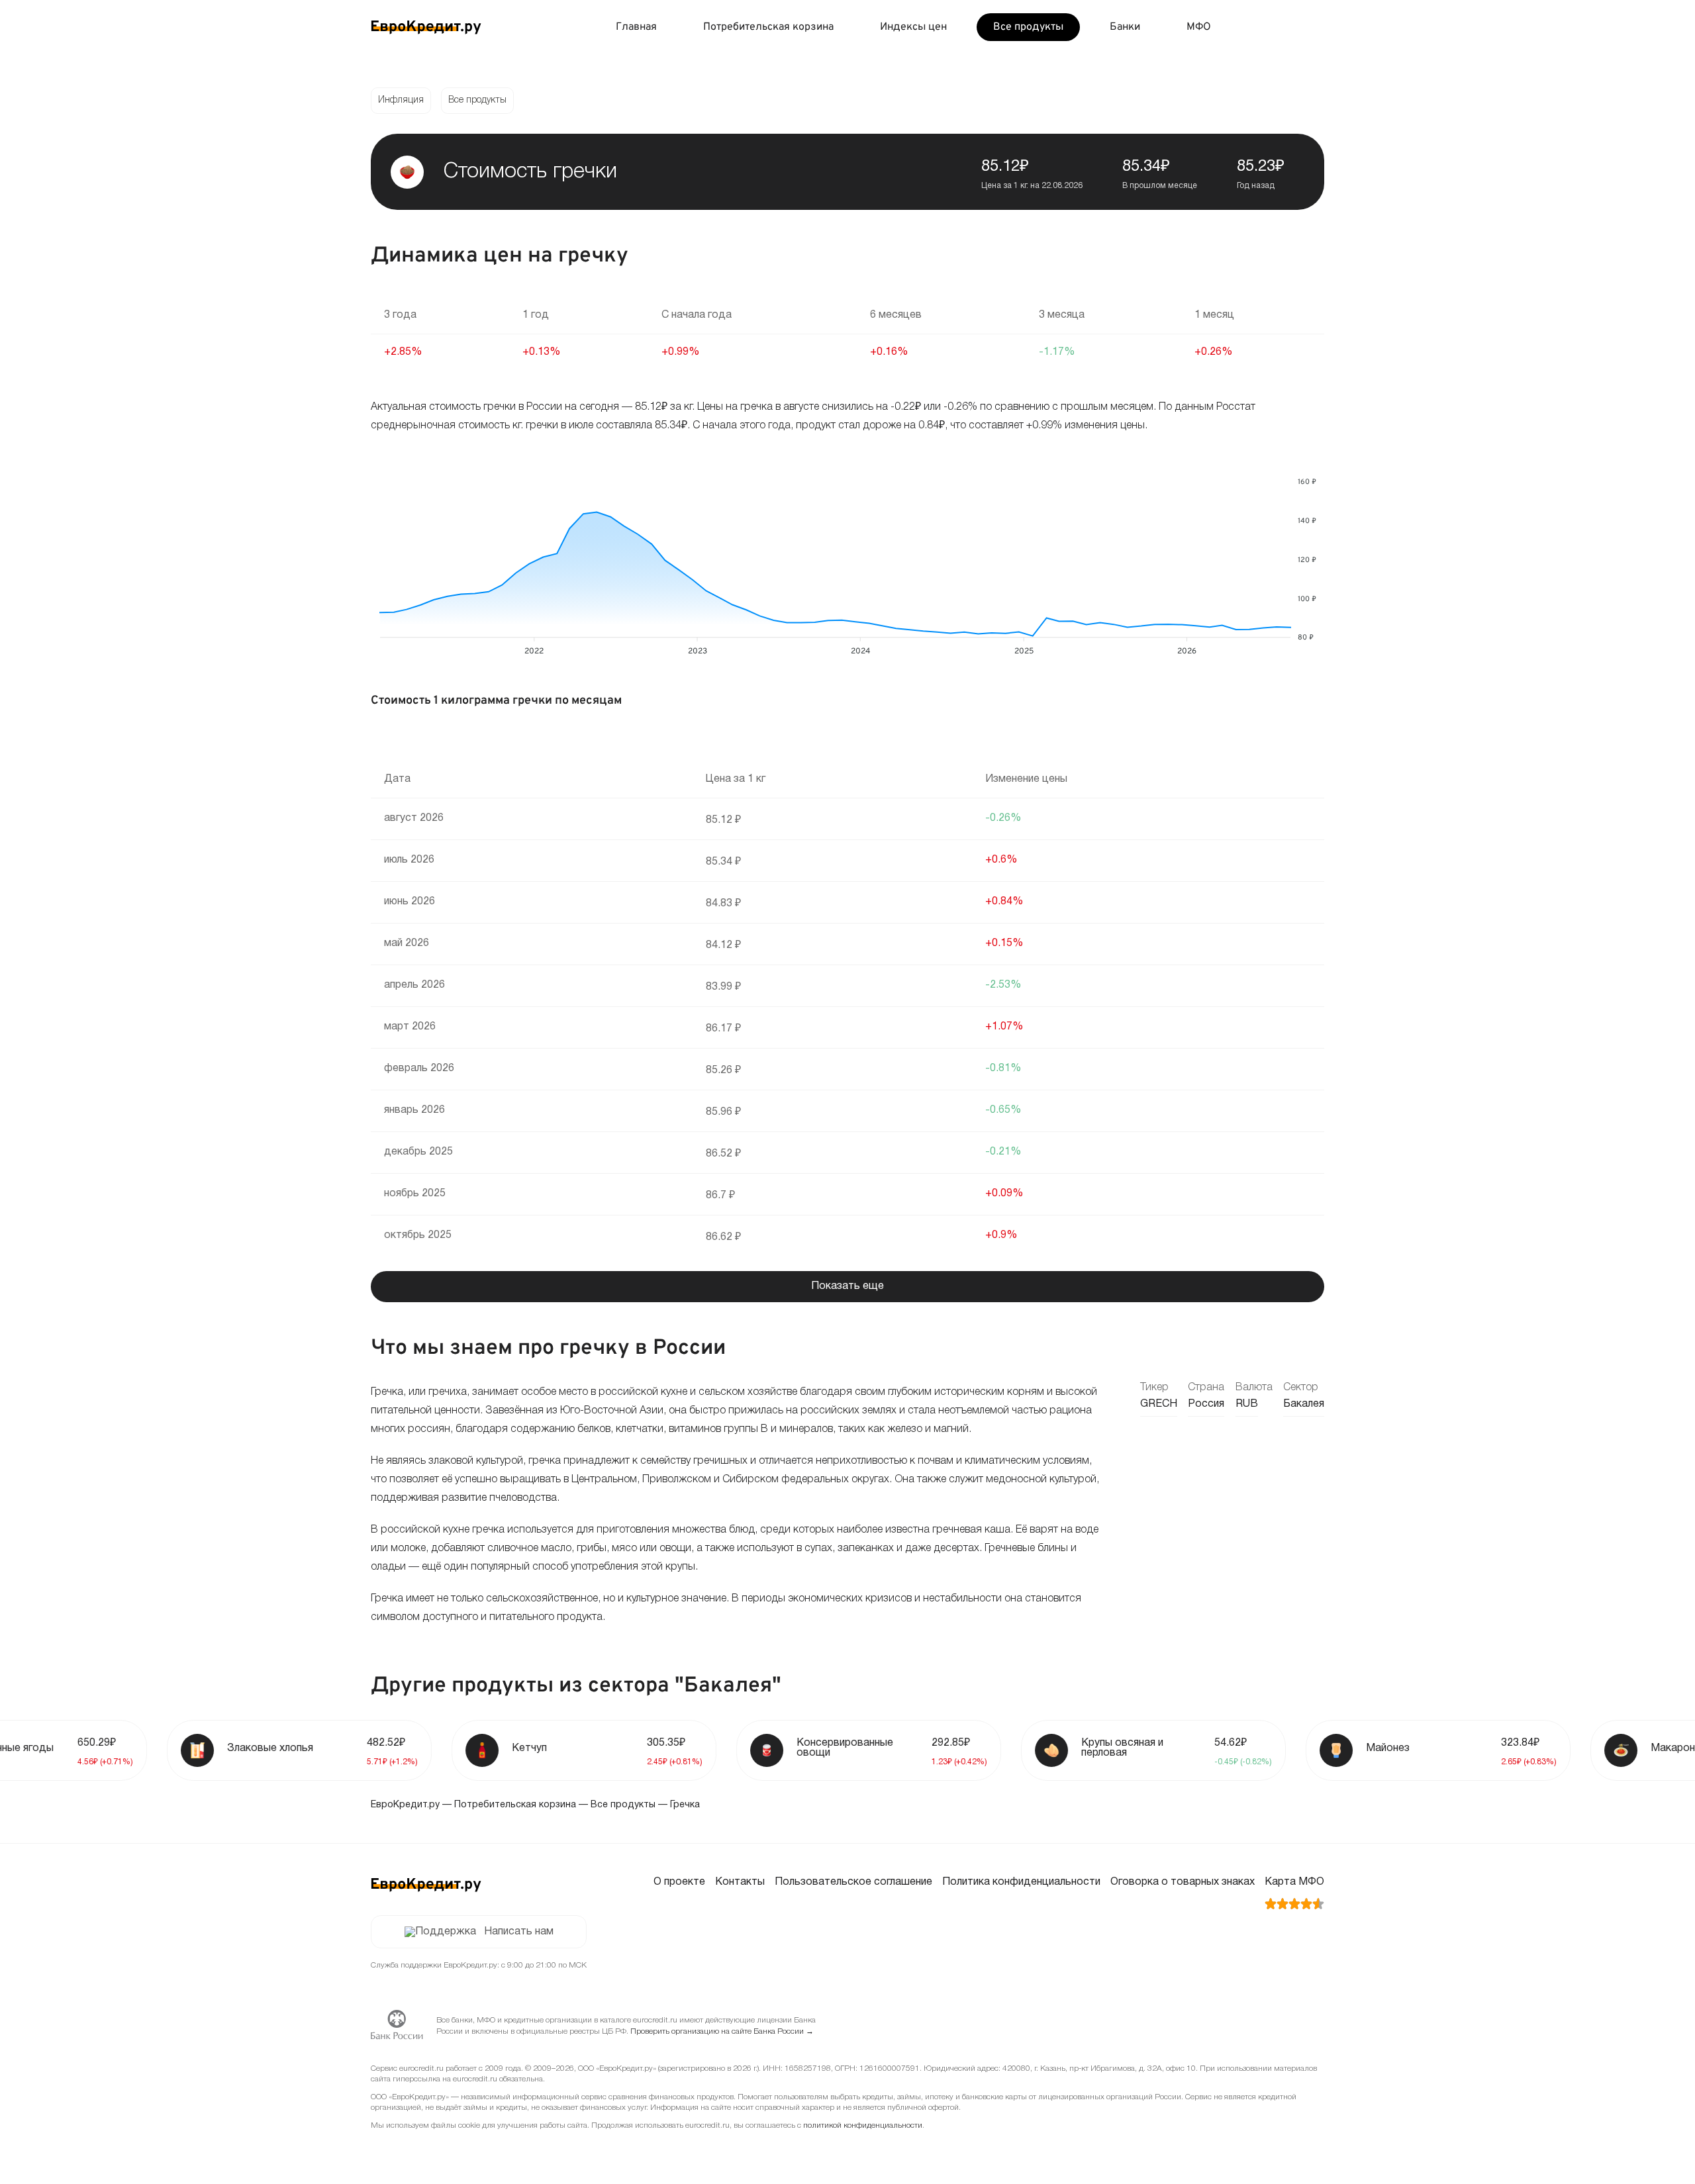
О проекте (679, 1882)
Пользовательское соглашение (853, 1882)
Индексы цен (913, 27)
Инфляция (401, 100)
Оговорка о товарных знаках (1183, 1882)
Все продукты (1028, 27)
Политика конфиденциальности (1021, 1882)
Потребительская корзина (768, 27)
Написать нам (519, 1932)
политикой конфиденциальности (863, 2125)
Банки (1125, 27)
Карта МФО (1294, 1882)
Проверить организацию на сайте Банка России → (722, 2031)
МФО (1199, 27)
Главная (636, 27)
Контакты (740, 1882)
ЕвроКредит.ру (405, 1805)
